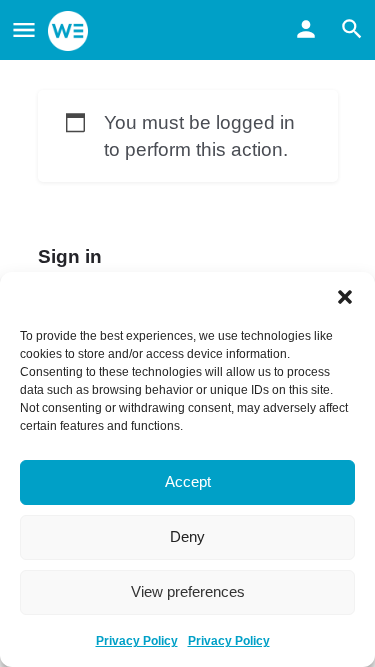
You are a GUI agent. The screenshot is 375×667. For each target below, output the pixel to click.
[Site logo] (70, 31)
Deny (187, 536)
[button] (345, 297)
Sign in (70, 256)
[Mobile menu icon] (24, 30)
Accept (188, 481)
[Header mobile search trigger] (352, 29)
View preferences (188, 591)
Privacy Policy (137, 641)
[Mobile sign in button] (306, 29)
